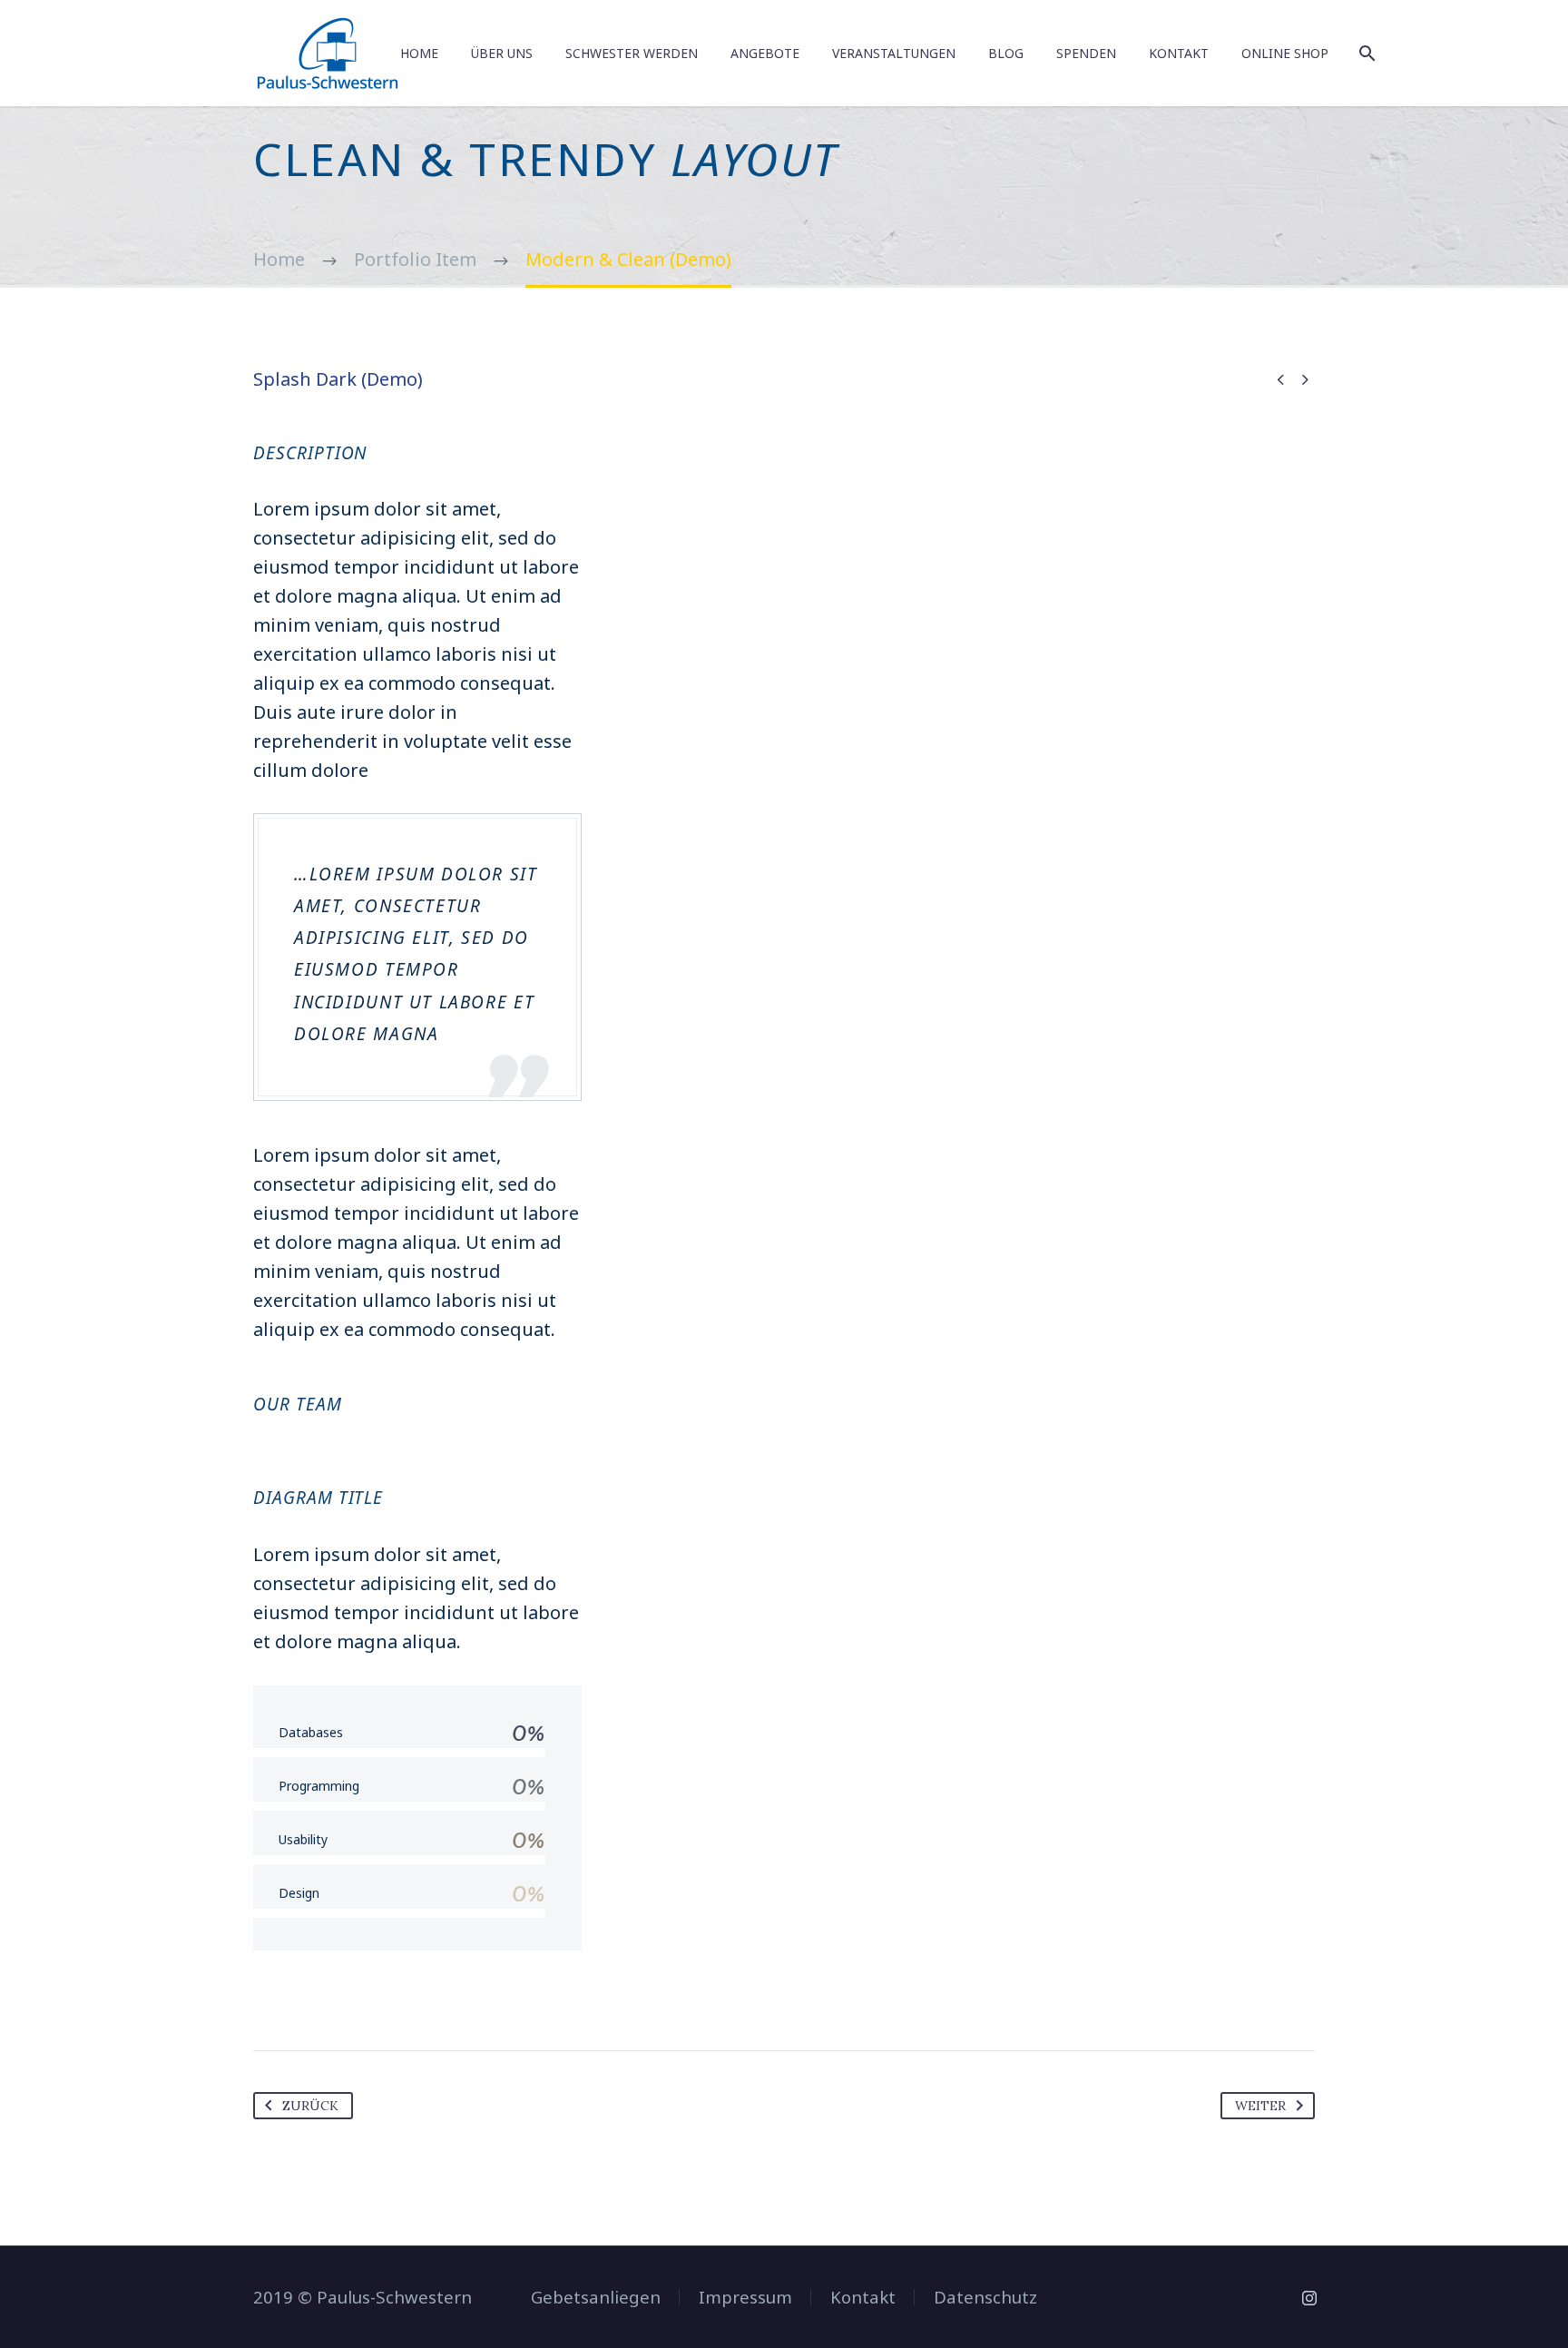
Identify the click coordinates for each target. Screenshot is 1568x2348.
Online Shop (1285, 53)
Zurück (310, 2106)
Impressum (745, 2298)
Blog (1006, 53)
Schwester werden (632, 53)
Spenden (1086, 53)
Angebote (765, 53)
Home (419, 53)
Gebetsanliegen (596, 2298)
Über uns (502, 53)
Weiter (1260, 2106)
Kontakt (1179, 53)
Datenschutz (985, 2298)
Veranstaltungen (894, 53)
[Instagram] (1309, 2298)
